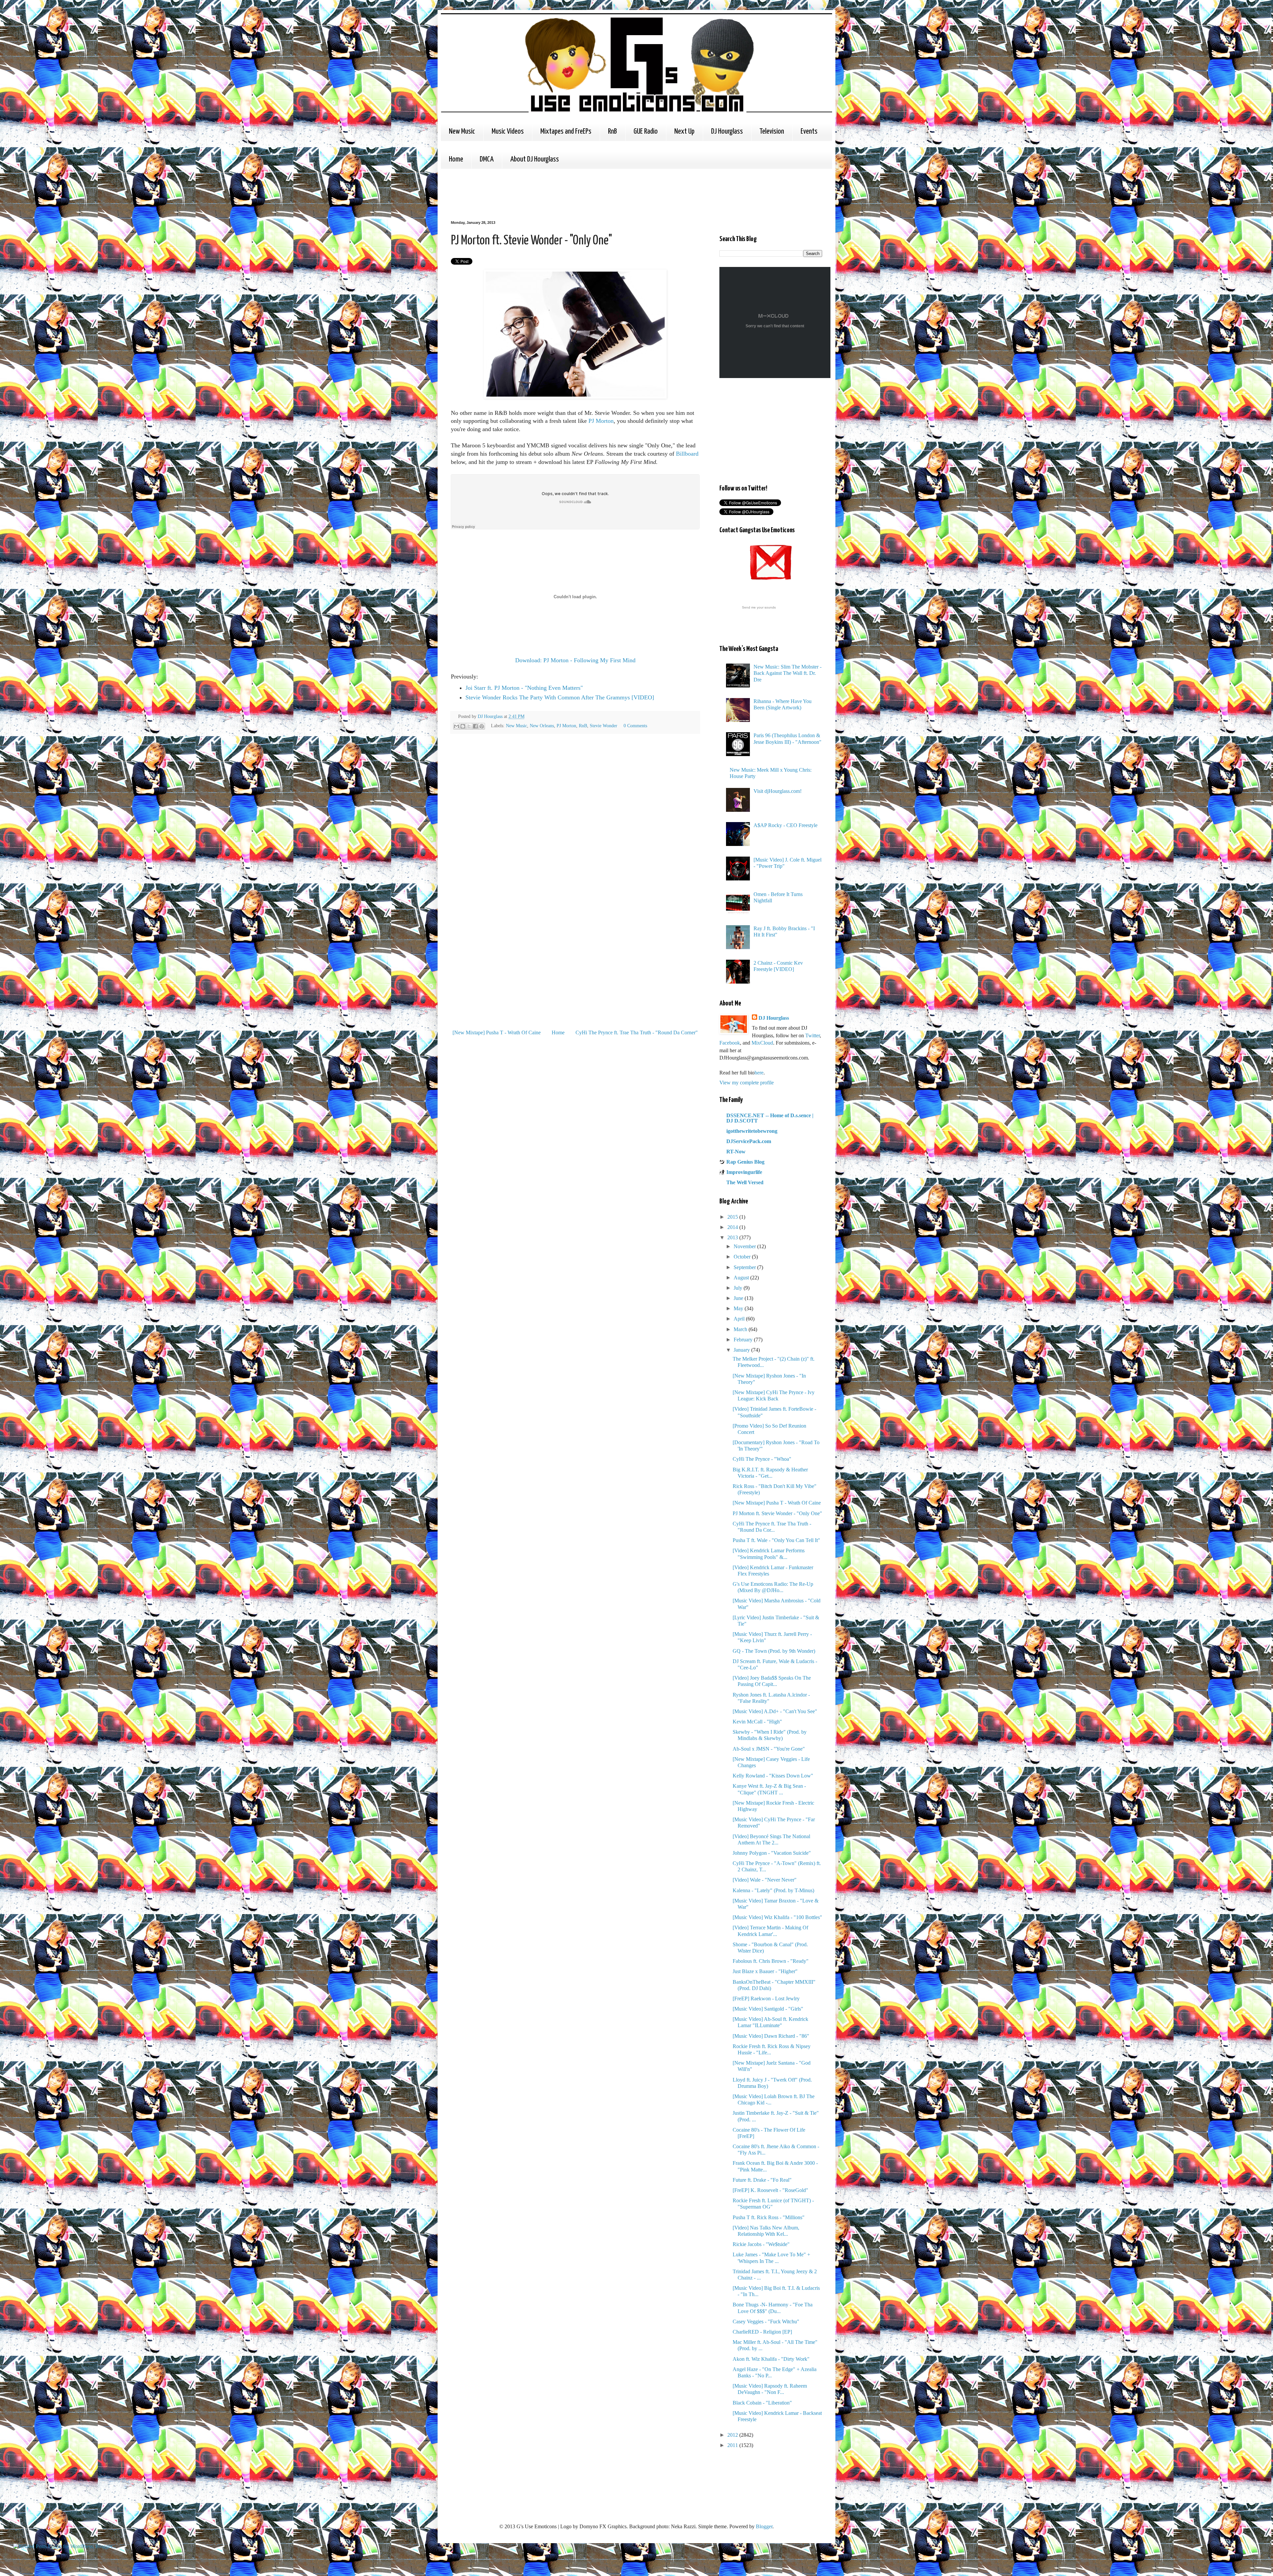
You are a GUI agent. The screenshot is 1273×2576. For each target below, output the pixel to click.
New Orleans (542, 726)
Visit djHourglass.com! (778, 791)
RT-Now (736, 1152)
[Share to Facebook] (475, 726)
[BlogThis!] (463, 726)
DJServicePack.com (749, 1141)
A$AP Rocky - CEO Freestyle (786, 825)
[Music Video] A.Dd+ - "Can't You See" (775, 1711)
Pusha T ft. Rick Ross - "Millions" (769, 2217)
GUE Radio (646, 131)
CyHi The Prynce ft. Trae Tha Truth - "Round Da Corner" (637, 1032)
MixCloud (762, 1043)
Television (772, 131)
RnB (612, 131)
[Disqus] (575, 832)
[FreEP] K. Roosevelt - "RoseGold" (770, 2190)
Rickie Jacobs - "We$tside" (761, 2244)
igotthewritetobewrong (752, 1131)
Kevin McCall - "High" (757, 1722)
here (759, 1073)
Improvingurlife (744, 1172)
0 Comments (635, 726)
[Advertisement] (572, 194)
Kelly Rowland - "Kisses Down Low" (773, 1776)
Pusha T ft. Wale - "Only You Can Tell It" (776, 1540)
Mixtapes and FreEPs (566, 131)
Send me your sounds (759, 607)
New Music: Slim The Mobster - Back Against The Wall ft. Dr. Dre (788, 673)
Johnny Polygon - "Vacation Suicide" (772, 1853)
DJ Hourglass (727, 131)
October (743, 1257)
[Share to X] (469, 726)
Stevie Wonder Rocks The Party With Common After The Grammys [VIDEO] (560, 697)
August (742, 1278)
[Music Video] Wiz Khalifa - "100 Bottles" (777, 1917)
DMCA (487, 159)
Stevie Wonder (604, 726)
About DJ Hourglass (535, 159)
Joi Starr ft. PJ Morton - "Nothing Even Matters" (524, 688)
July (739, 1288)
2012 (733, 2435)
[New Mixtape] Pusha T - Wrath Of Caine (497, 1032)
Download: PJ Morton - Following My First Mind (575, 660)
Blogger (764, 2526)
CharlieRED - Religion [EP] (762, 2332)
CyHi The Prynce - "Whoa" (762, 1459)
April (740, 1319)
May (739, 1308)
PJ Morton (601, 421)
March (741, 1329)
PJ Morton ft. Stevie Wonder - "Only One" (777, 1513)
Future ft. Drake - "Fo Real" (762, 2180)
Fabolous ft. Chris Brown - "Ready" (771, 1961)
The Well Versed (745, 1182)
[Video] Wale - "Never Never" (765, 1880)
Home (456, 159)
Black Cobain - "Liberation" (762, 2403)
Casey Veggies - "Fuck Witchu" (766, 2321)
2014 (733, 1227)
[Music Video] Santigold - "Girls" (768, 2009)
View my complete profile (747, 1083)
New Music (462, 131)
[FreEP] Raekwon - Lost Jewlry (766, 1998)
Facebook (730, 1043)
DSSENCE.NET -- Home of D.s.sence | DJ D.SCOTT (770, 1118)
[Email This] (456, 726)
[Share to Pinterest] (482, 726)
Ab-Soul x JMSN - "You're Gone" (769, 1749)
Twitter (813, 1035)
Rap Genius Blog (745, 1162)
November (745, 1246)
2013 (733, 1237)
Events (809, 131)
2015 (733, 1217)
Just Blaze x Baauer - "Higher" (765, 1971)
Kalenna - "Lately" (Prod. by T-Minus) (773, 1890)
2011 (733, 2445)
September (745, 1267)
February (744, 1340)
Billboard (687, 454)
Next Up (684, 131)
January (742, 1350)
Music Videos (508, 131)
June (739, 1298)
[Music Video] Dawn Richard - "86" (771, 2036)
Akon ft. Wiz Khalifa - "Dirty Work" (771, 2359)
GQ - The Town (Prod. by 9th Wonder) (774, 1651)
